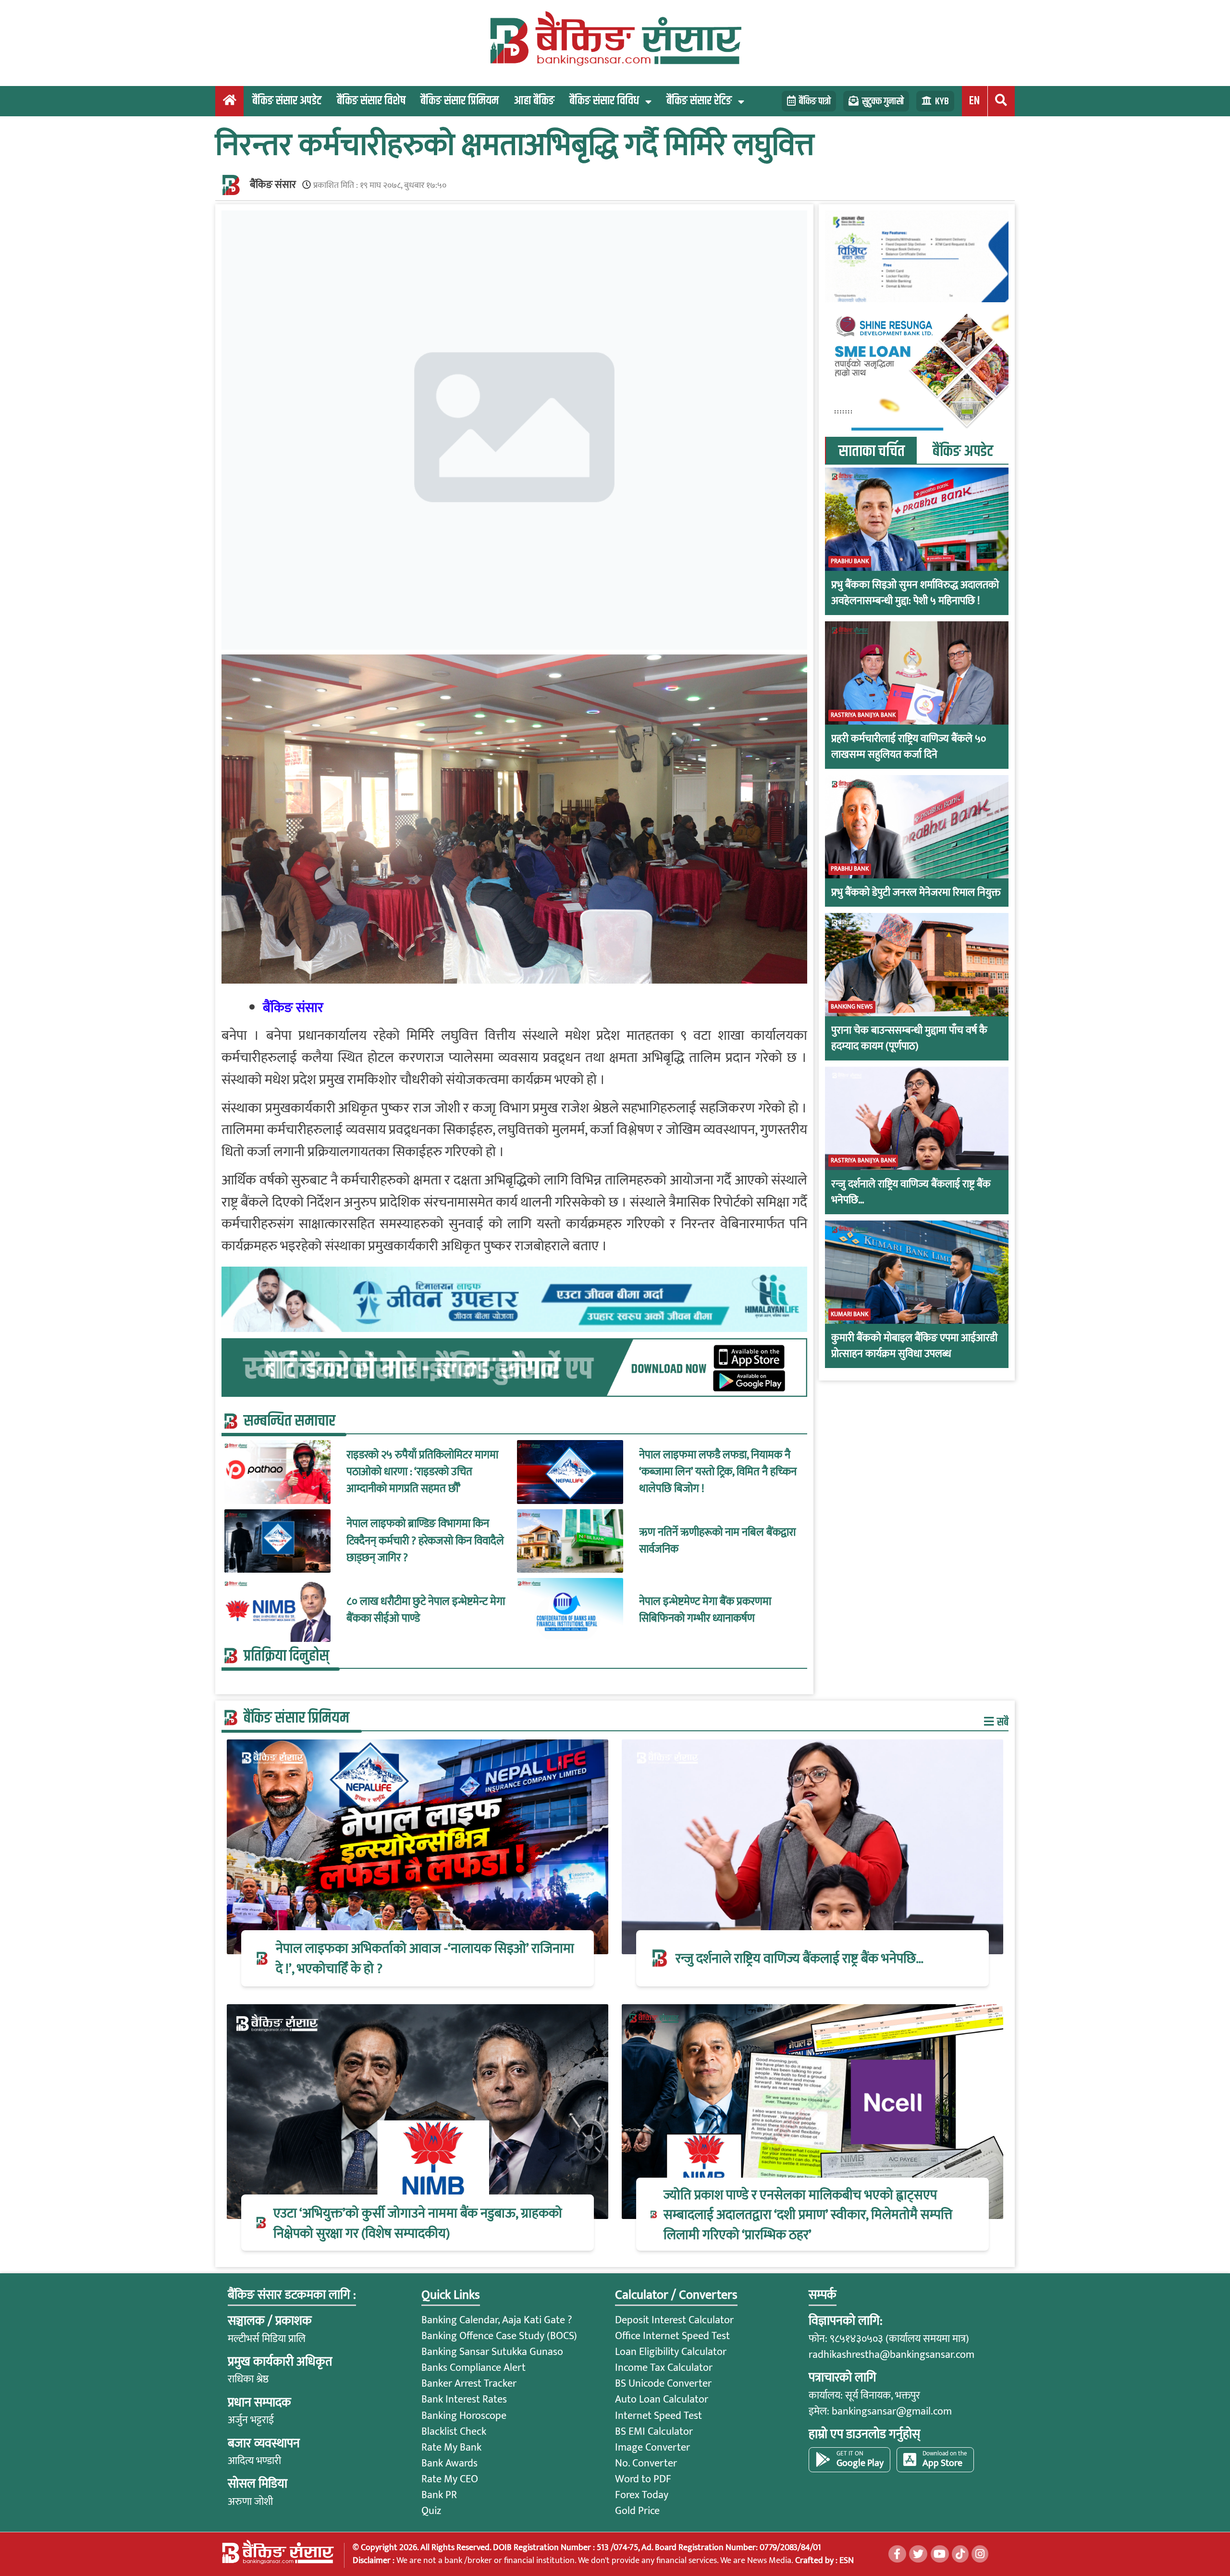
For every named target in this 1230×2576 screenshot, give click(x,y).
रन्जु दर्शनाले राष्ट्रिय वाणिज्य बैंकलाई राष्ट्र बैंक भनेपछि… (911, 1192)
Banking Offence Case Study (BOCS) (499, 2336)
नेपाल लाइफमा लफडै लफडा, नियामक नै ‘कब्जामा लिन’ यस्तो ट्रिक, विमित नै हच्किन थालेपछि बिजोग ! (718, 1472)
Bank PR (439, 2495)
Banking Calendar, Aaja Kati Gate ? (497, 2320)
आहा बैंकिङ (534, 101)
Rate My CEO (450, 2479)
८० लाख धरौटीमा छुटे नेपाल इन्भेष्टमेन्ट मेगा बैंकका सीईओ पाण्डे (426, 1610)
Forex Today (642, 2495)
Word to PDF (643, 2479)
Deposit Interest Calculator (674, 2320)
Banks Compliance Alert (474, 2368)
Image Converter (652, 2447)
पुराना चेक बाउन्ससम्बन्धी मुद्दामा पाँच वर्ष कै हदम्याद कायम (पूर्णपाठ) (909, 1038)
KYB (942, 101)
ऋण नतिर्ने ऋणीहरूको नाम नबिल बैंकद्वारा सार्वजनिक (717, 1541)
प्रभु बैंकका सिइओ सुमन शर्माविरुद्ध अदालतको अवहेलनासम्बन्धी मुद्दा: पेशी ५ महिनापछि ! (915, 592)
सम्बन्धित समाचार (289, 1421)
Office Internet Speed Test (672, 2336)
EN (974, 101)
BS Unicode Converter (663, 2384)
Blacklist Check (454, 2432)
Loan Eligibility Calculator (671, 2352)
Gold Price (637, 2511)
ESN (846, 2560)
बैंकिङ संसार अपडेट (287, 101)
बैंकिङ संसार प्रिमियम (460, 101)
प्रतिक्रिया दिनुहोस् (286, 1656)
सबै (1002, 1722)
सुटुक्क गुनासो (883, 101)
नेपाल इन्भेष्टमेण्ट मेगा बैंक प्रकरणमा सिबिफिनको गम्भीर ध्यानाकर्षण (705, 1610)
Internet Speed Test (658, 2416)
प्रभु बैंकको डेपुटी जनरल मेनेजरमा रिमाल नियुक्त (916, 892)
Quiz (431, 2511)
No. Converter (646, 2463)
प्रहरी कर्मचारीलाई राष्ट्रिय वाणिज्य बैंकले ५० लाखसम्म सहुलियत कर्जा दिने (909, 746)
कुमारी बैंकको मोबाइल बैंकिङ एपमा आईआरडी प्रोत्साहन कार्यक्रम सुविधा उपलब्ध (914, 1345)
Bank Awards (449, 2463)
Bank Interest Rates (464, 2399)
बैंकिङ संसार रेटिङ (699, 101)
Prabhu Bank (850, 561)
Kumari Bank (849, 1314)
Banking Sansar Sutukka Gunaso (492, 2352)
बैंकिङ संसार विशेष (371, 101)
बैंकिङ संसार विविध (604, 101)
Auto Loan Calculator (662, 2399)
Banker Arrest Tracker (469, 2384)
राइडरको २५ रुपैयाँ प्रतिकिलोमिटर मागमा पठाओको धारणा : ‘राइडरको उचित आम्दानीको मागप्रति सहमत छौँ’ (422, 1472)
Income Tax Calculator (664, 2368)
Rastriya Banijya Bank (863, 715)
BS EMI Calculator (654, 2432)
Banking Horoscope (464, 2416)
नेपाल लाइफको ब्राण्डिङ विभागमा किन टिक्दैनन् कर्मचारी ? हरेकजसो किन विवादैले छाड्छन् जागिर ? (425, 1541)
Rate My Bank (451, 2447)
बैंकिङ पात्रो (815, 101)
